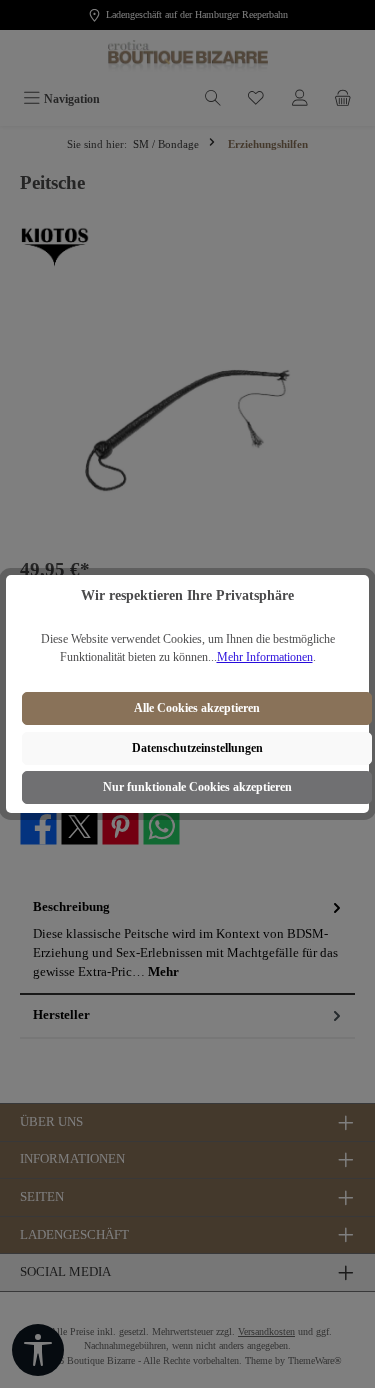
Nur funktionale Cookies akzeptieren (197, 787)
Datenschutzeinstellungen (197, 748)
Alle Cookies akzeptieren (197, 708)
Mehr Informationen (265, 657)
